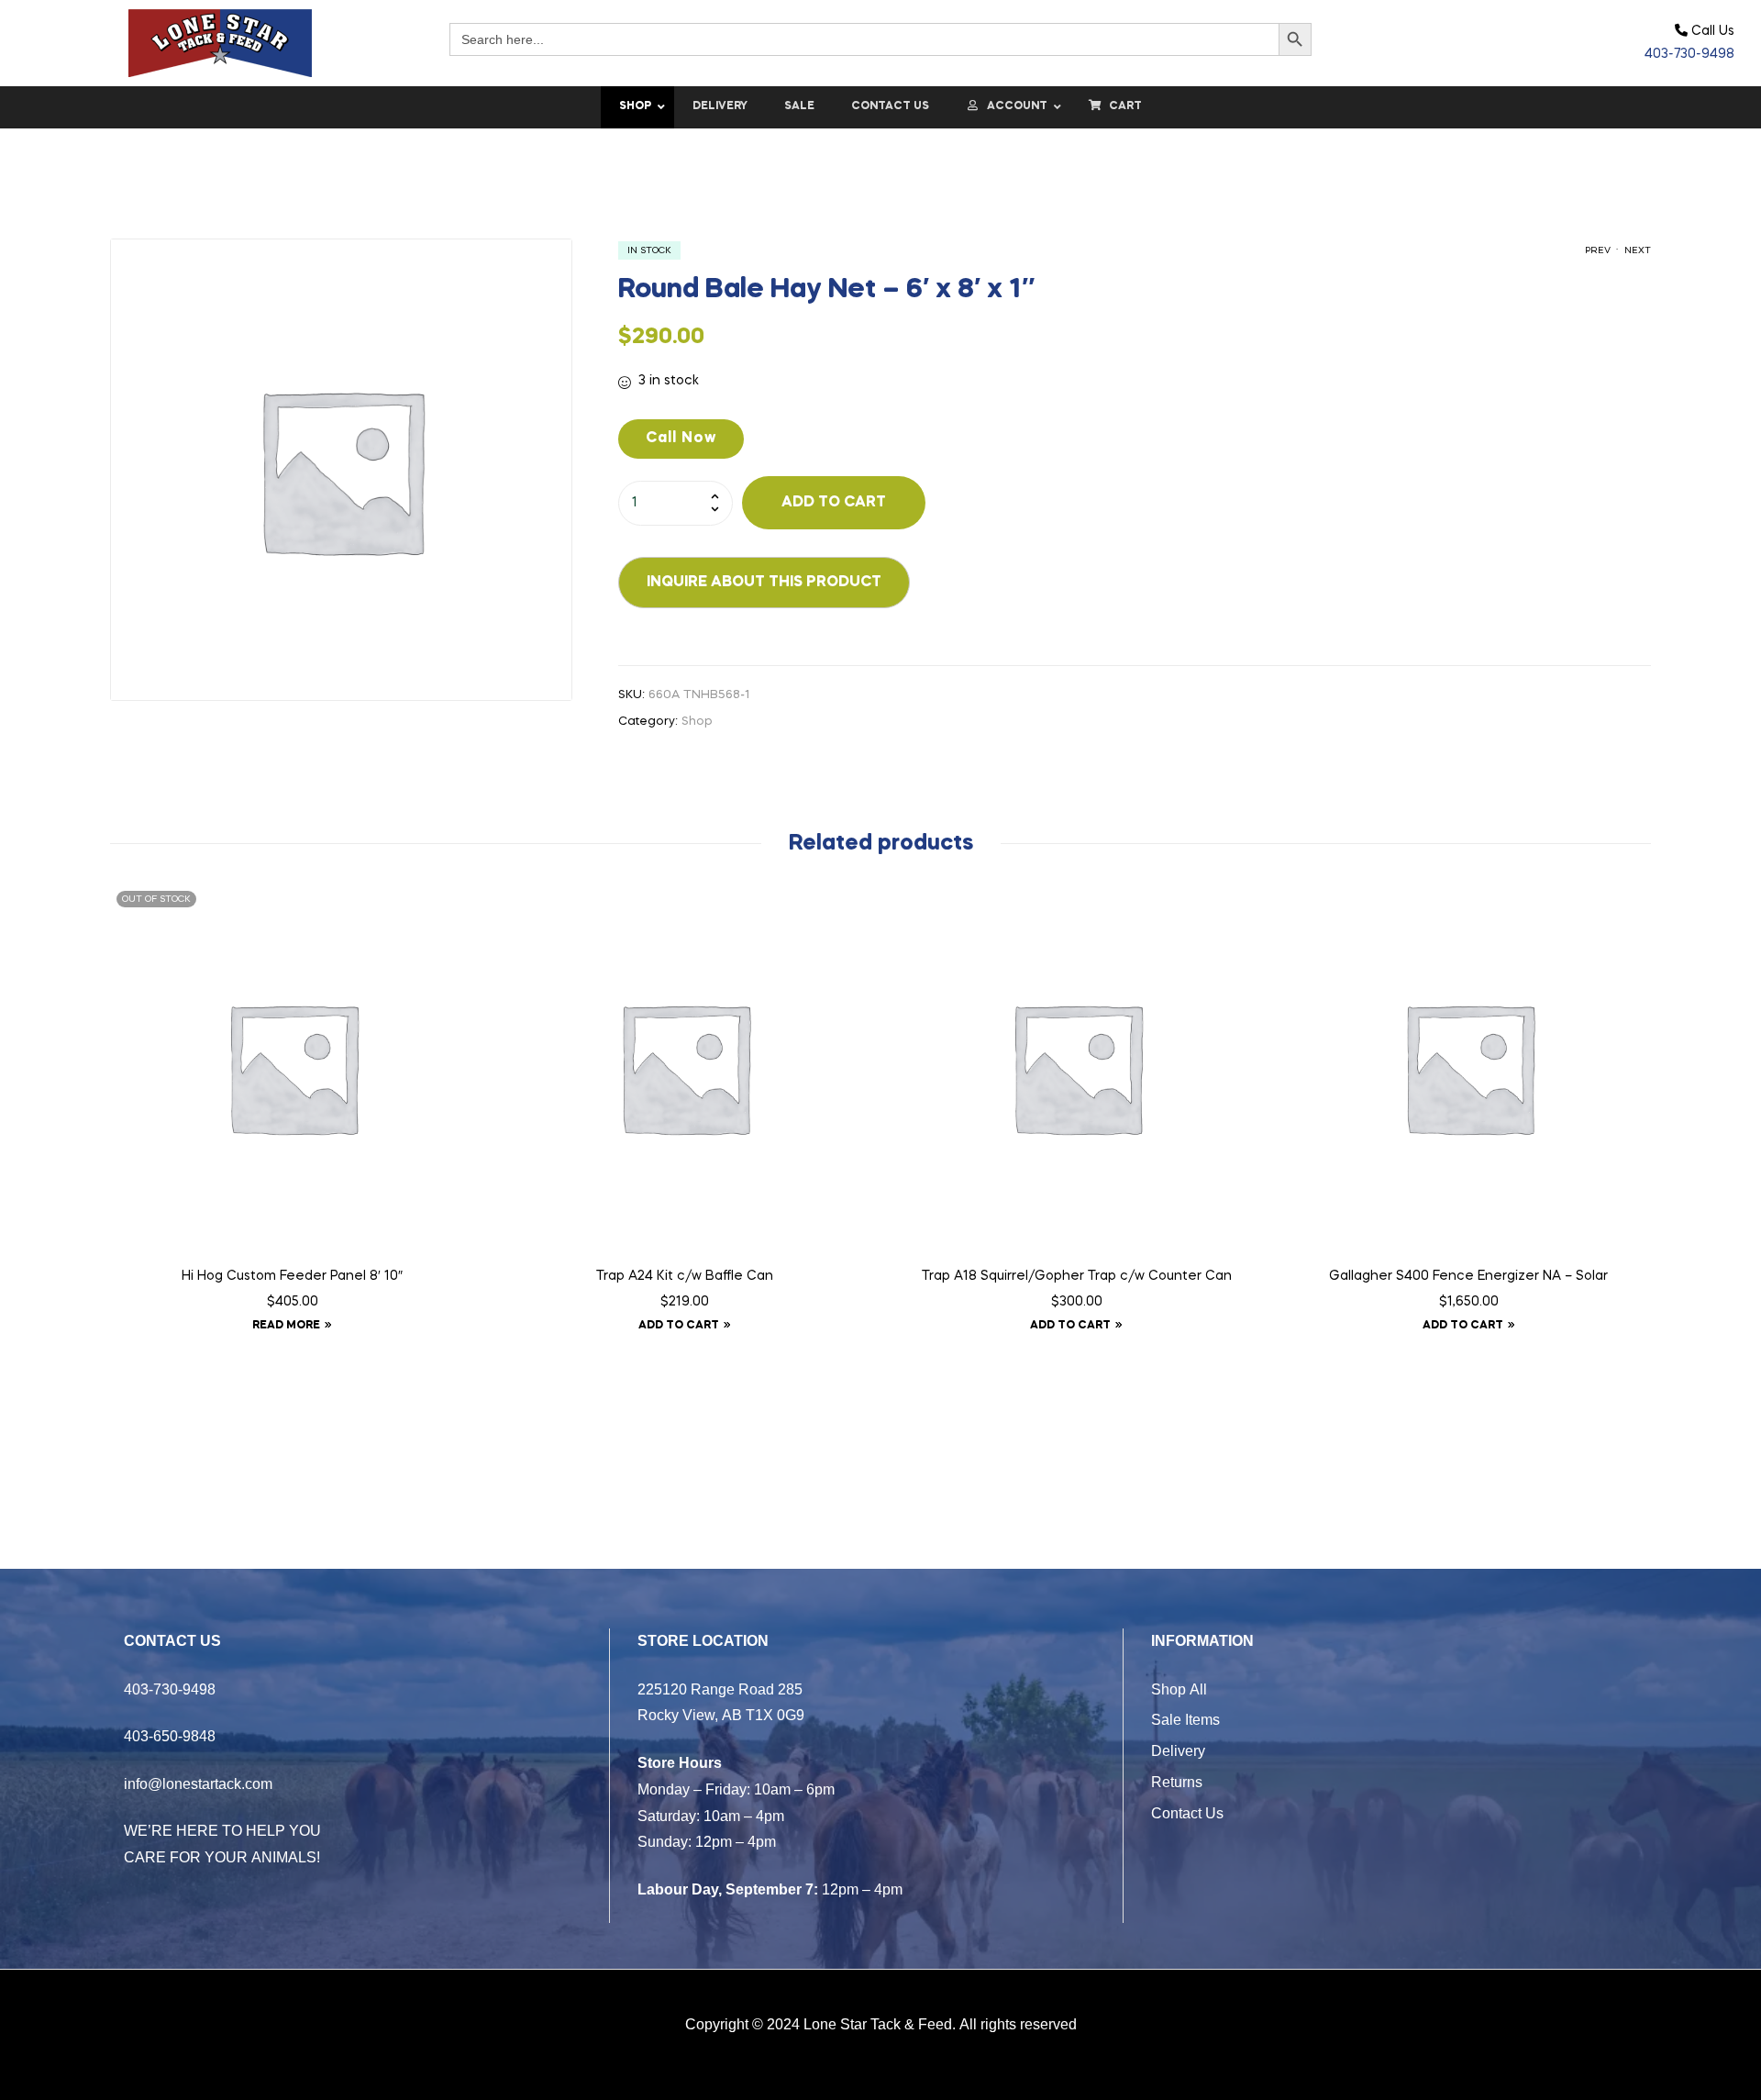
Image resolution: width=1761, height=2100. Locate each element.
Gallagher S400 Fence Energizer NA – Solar (1468, 1276)
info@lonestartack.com (198, 1783)
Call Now (681, 439)
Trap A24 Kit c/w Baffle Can (685, 1276)
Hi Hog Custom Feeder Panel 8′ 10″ (292, 1276)
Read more (286, 1326)
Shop (697, 722)
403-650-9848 (170, 1736)
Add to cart (834, 503)
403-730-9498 (1689, 54)
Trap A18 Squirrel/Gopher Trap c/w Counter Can (1077, 1276)
